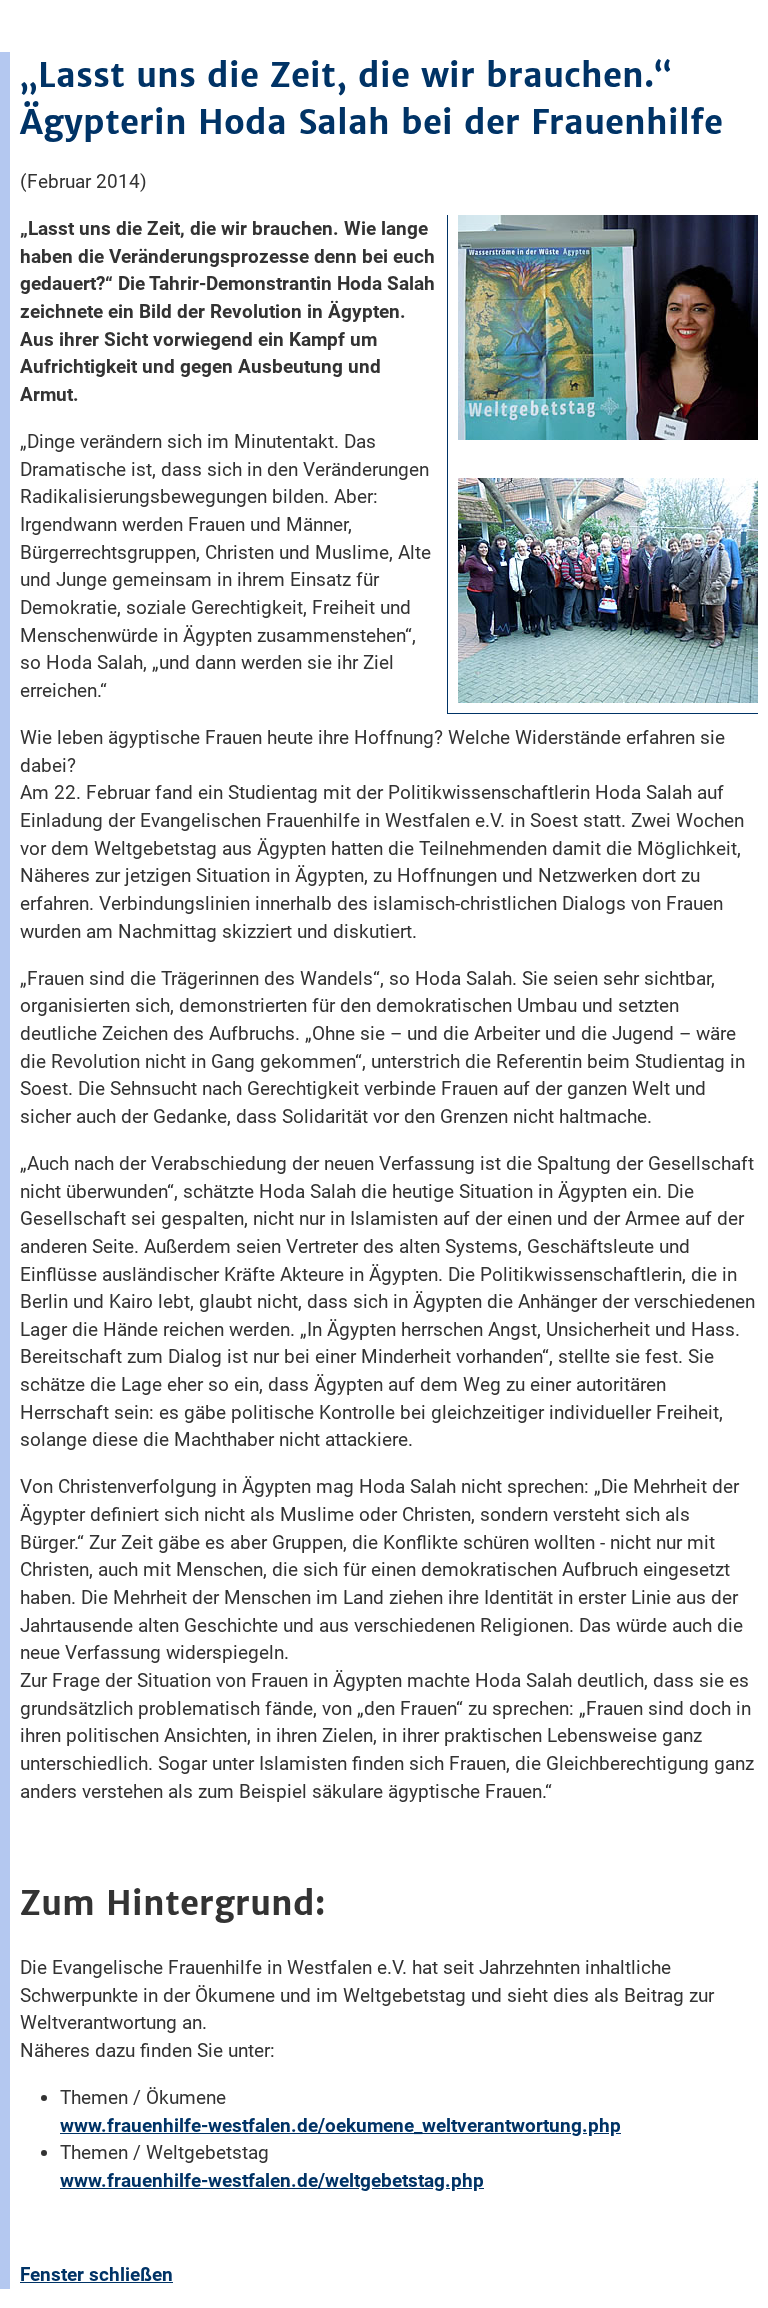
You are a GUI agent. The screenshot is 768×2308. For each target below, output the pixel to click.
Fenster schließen (96, 2274)
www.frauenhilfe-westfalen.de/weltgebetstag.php (272, 2180)
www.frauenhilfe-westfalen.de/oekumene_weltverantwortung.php (340, 2125)
